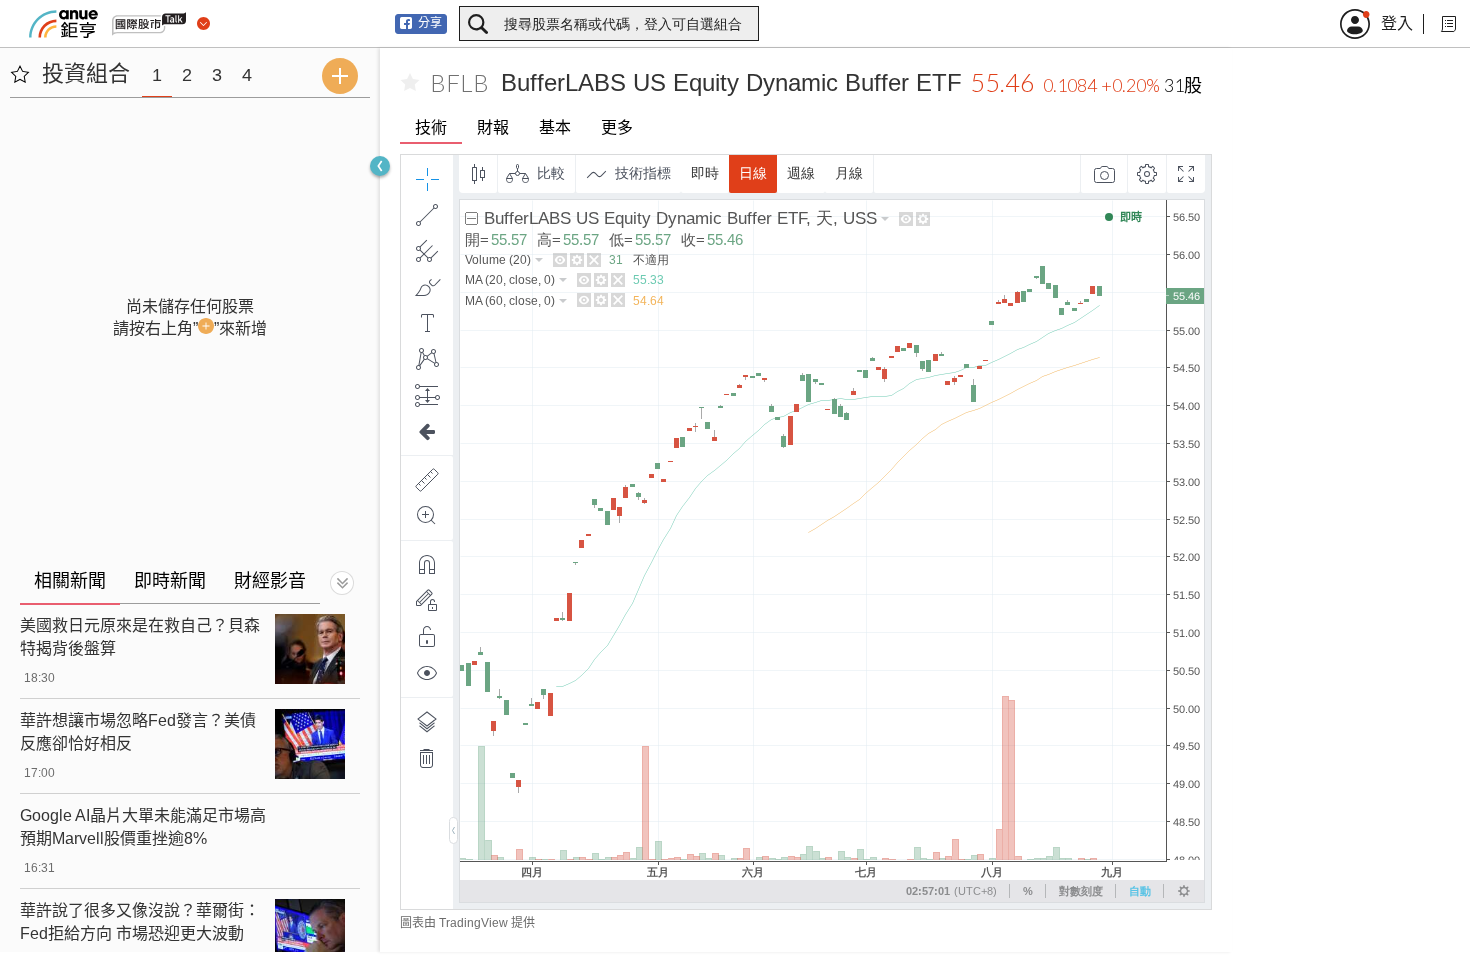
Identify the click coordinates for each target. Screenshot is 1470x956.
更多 (617, 127)
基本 (555, 127)
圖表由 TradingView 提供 (467, 923)
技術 (431, 127)
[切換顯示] (342, 583)
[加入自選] (410, 83)
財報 (493, 127)
